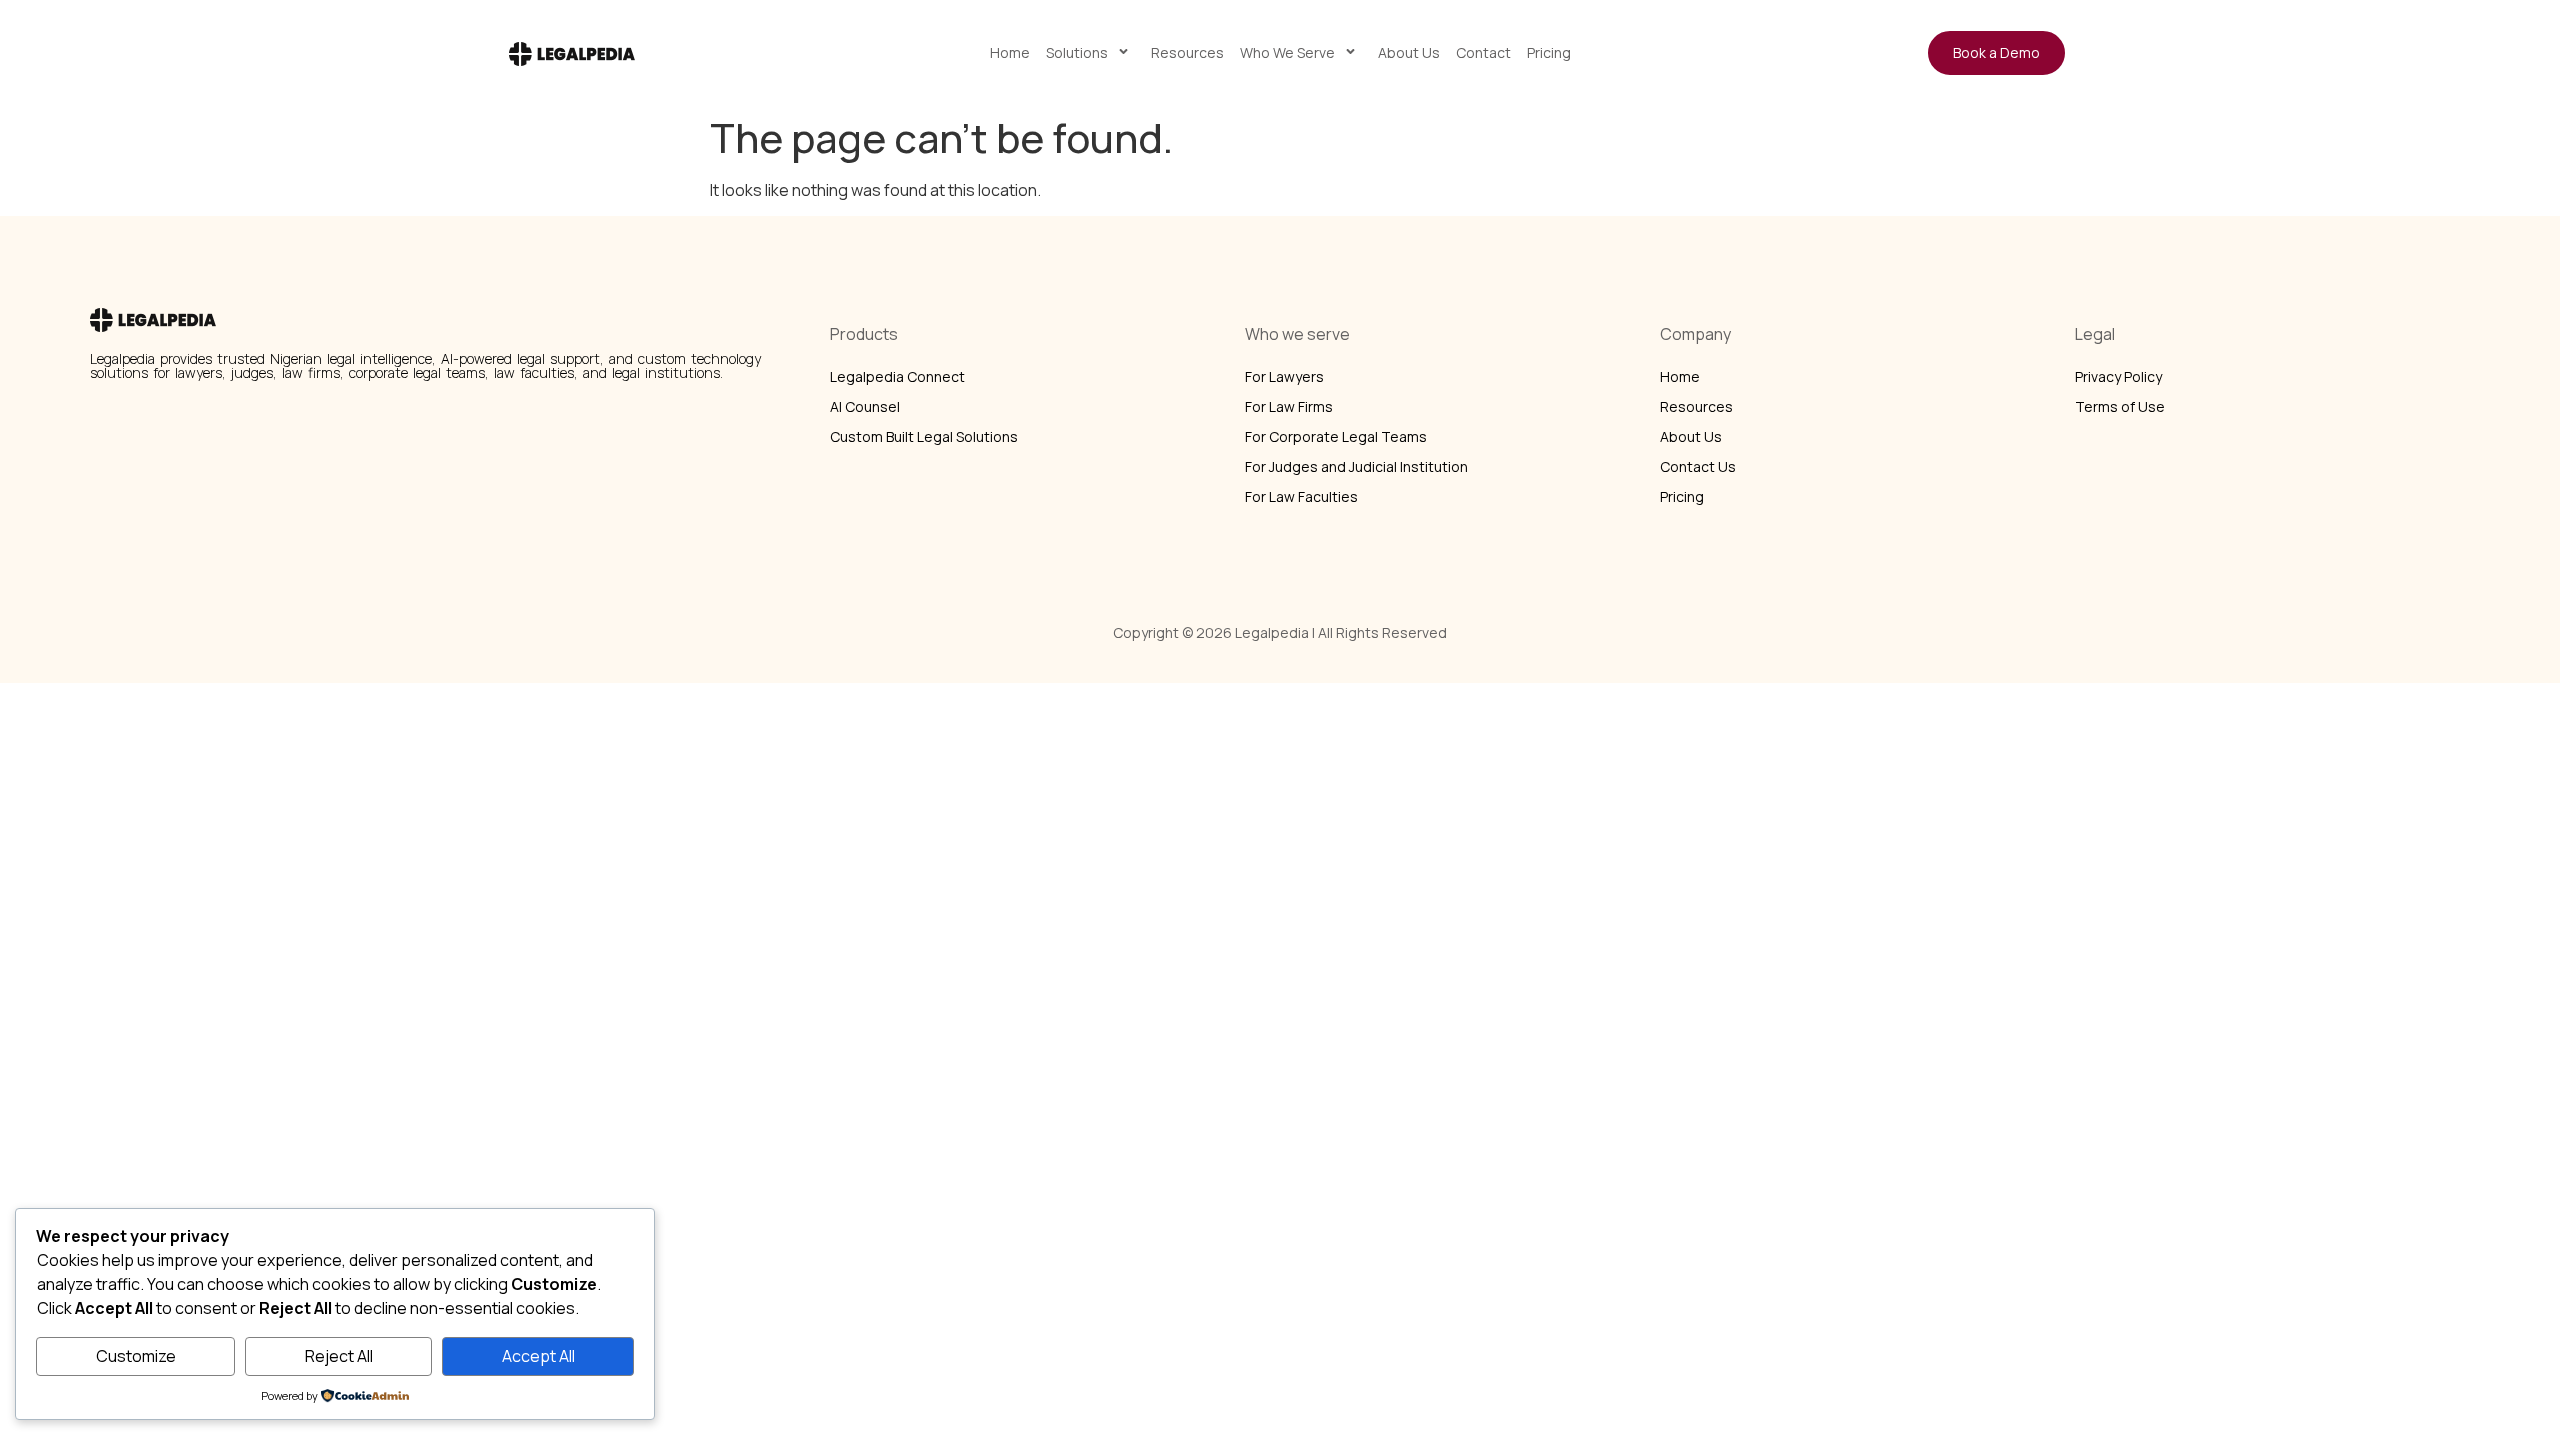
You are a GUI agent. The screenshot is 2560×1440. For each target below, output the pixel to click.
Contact (1483, 52)
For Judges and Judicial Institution (1356, 466)
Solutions (1077, 52)
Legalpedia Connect (897, 376)
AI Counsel (865, 406)
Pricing (1549, 52)
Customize (136, 1356)
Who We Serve (1287, 52)
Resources (1187, 52)
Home (1010, 52)
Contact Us (1698, 466)
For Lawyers (1284, 376)
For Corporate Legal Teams (1336, 436)
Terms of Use (2120, 406)
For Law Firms (1289, 406)
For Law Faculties (1301, 496)
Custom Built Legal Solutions (924, 436)
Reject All (339, 1356)
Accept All (538, 1356)
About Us (1409, 52)
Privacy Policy (2118, 376)
